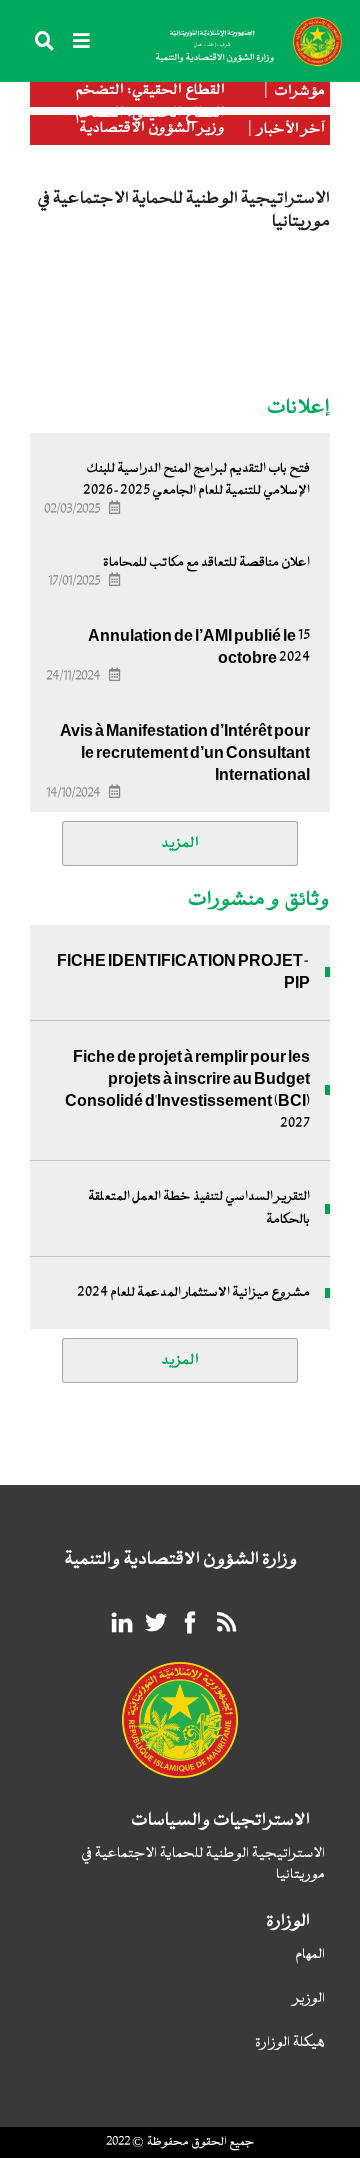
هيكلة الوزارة (290, 2043)
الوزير (309, 1999)
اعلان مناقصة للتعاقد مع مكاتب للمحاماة (206, 563)
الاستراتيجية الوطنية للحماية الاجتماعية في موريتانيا (203, 1865)
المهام (310, 1955)
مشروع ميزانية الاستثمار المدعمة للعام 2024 (193, 1293)
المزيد (180, 843)
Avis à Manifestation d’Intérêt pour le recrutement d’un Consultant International (185, 753)
